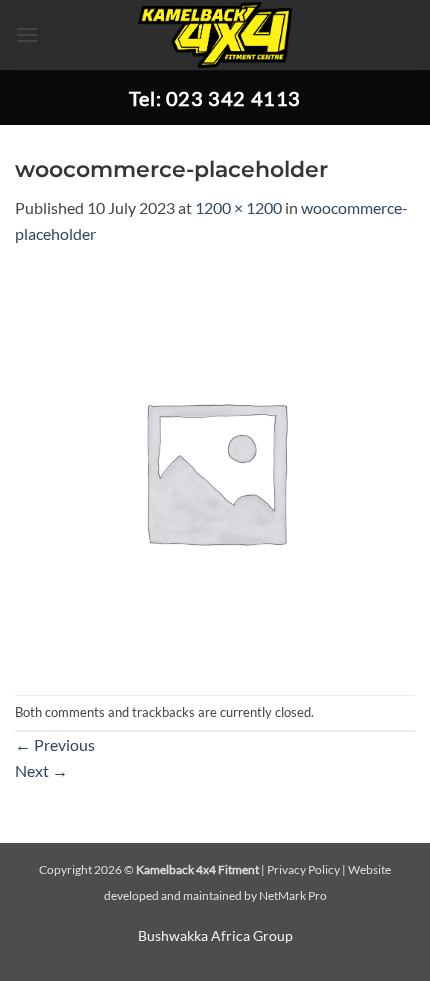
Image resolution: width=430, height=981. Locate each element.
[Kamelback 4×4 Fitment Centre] (215, 35)
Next (41, 770)
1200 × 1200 (238, 207)
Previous (55, 744)
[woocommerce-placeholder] (215, 468)
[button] (27, 34)
